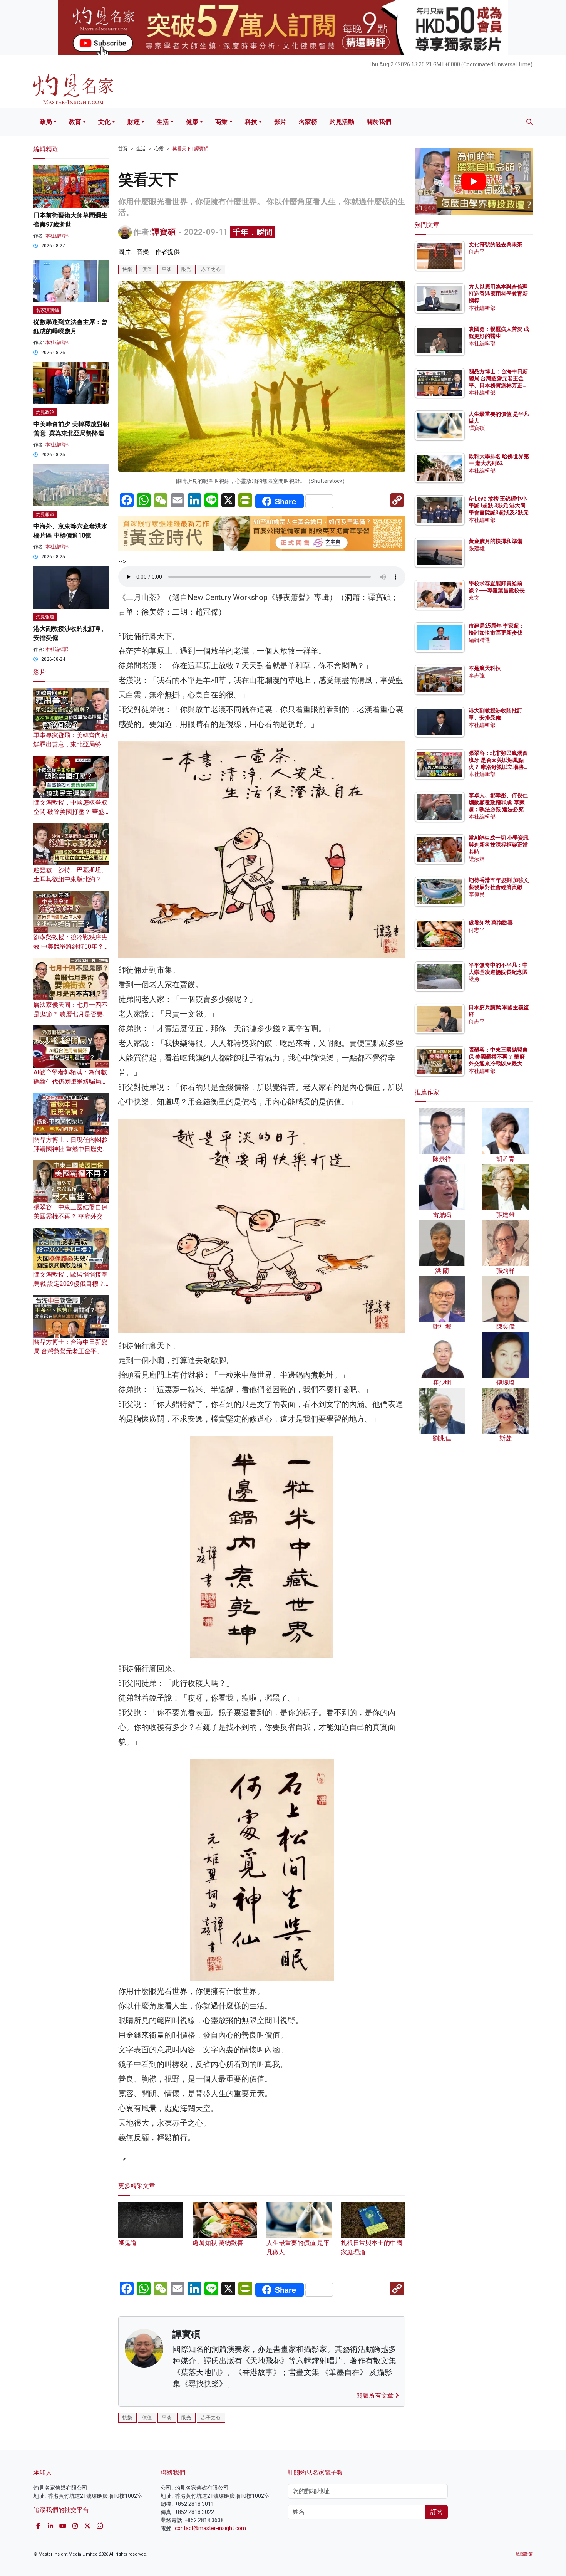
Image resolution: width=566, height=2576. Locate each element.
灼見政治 (45, 412)
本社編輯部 (57, 236)
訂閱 (437, 2512)
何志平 (477, 252)
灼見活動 (342, 122)
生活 (163, 122)
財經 (134, 122)
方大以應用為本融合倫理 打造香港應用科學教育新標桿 (499, 294)
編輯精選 (479, 640)
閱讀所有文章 (376, 2395)
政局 (46, 122)
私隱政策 (524, 2554)
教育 (75, 122)
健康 (192, 122)
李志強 (477, 676)
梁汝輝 (477, 859)
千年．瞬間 (253, 232)
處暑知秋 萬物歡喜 (491, 923)
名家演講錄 (47, 310)
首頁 (123, 149)
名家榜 (308, 122)
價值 (147, 269)
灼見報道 (45, 514)
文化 (104, 122)
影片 (280, 122)
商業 (221, 122)
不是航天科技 (485, 668)
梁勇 (474, 979)
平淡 (167, 269)
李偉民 (477, 894)
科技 (251, 122)
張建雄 (477, 548)
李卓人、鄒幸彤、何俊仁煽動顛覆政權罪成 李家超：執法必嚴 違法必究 (498, 802)
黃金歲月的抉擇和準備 (496, 541)
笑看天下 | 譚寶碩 (190, 149)
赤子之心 (211, 269)
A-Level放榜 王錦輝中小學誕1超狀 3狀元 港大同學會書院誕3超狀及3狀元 (499, 506)
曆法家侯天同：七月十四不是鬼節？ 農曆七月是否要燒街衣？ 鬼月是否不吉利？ (71, 1014)
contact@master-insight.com (210, 2528)
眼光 (186, 269)
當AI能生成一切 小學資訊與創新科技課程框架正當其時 (499, 845)
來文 (474, 598)
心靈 (159, 149)
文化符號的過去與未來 (496, 244)
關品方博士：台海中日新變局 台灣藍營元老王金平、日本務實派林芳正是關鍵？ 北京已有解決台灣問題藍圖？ (499, 386)
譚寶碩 (164, 232)
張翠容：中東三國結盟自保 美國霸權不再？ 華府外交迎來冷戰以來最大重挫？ (71, 1216)
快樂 (127, 269)
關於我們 (379, 122)
